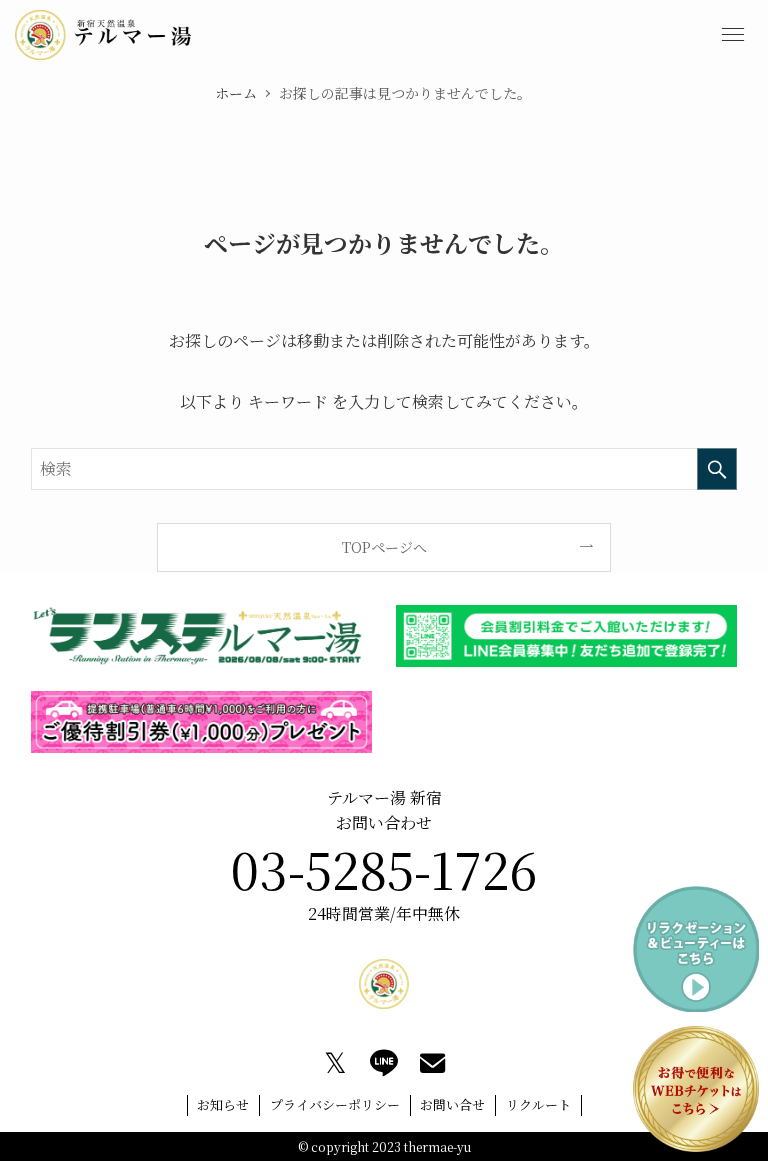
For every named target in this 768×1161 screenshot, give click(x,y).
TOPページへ (384, 547)
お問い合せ (452, 1104)
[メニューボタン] (733, 35)
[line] (384, 1063)
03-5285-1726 (384, 868)
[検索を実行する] (717, 469)
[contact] (433, 1063)
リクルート (538, 1104)
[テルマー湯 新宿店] (103, 35)
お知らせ (223, 1104)
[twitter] (335, 1063)
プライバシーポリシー (335, 1104)
